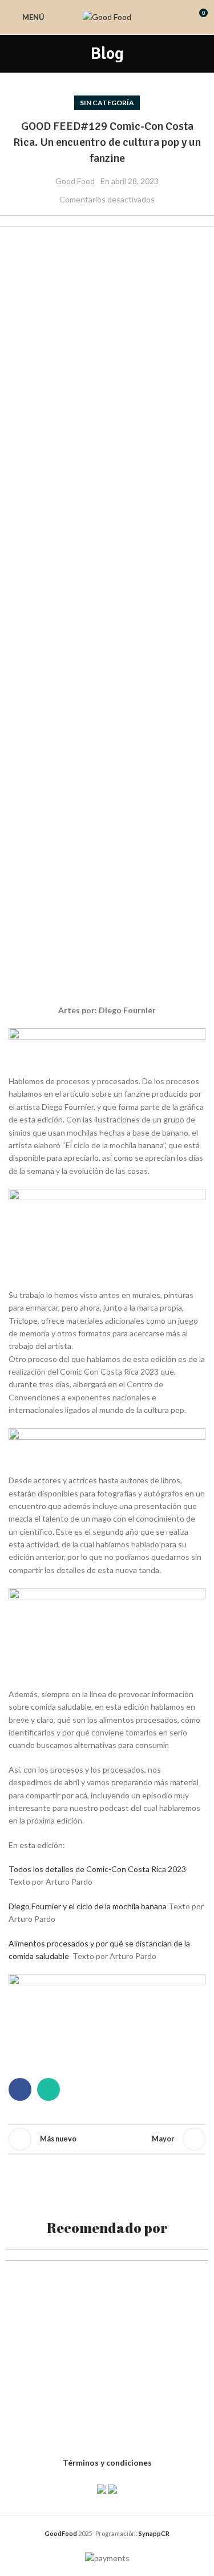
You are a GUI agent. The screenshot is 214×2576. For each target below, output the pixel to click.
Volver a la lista (107, 2139)
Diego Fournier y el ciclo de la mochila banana (88, 1906)
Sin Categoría (107, 103)
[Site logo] (107, 16)
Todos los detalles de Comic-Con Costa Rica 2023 (97, 1869)
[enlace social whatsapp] (49, 2089)
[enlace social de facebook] (20, 2089)
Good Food (75, 181)
